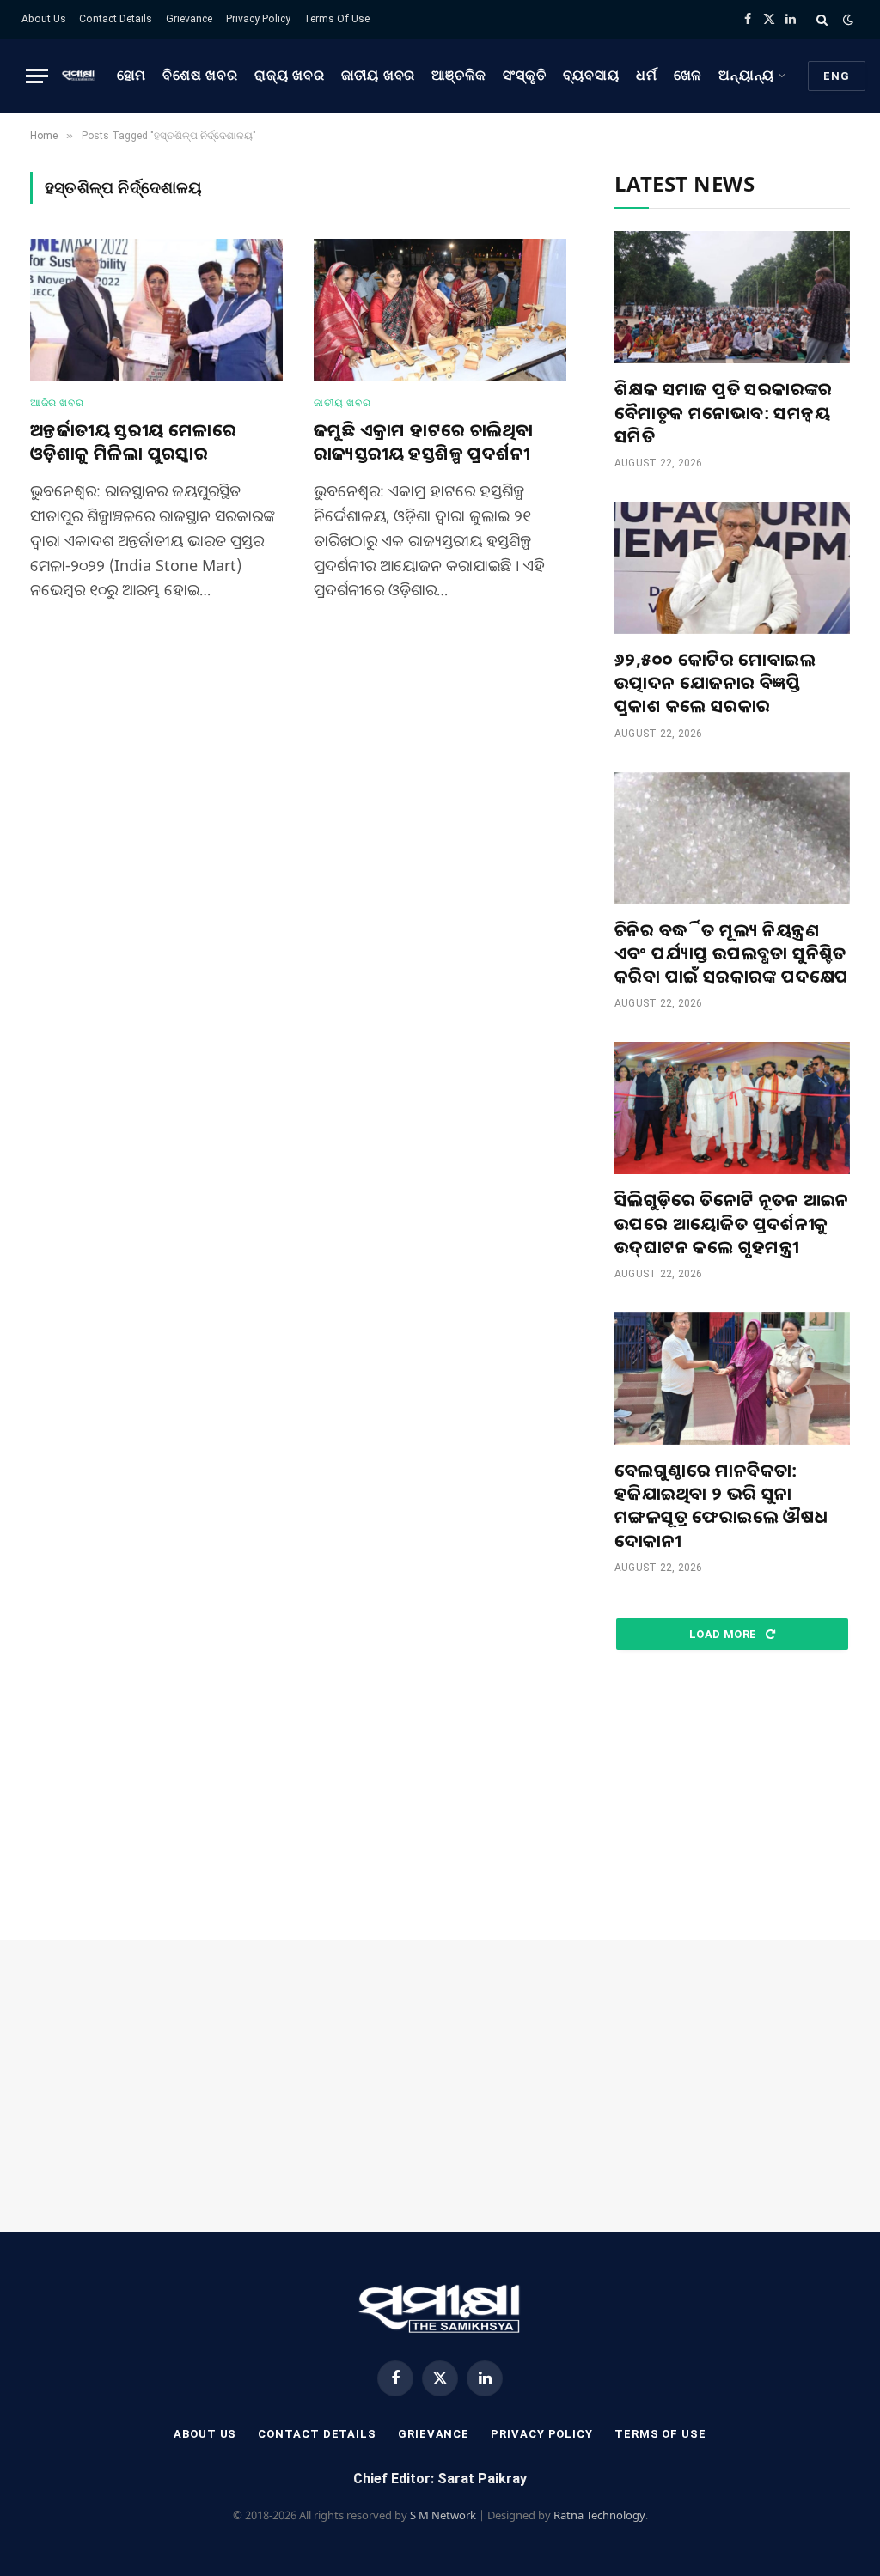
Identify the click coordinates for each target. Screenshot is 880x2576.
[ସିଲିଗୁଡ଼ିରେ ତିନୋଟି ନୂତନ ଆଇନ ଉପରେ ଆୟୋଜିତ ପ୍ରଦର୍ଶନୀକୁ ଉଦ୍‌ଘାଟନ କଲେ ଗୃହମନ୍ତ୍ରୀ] (732, 1108)
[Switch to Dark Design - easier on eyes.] (846, 20)
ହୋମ (132, 76)
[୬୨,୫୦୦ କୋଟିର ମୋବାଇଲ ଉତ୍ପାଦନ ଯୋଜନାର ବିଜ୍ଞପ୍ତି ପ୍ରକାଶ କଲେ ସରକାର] (732, 568)
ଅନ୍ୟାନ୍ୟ (746, 76)
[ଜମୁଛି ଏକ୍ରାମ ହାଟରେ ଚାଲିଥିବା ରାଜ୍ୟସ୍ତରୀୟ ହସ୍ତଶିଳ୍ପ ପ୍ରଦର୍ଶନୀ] (440, 310)
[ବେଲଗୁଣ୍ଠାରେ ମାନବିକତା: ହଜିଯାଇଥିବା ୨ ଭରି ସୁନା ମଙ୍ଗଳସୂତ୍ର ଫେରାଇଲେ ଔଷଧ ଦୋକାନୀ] (732, 1379)
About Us (44, 19)
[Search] (822, 19)
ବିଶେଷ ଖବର (200, 76)
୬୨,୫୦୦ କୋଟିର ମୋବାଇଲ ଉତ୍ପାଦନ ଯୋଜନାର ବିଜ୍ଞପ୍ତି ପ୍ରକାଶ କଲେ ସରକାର (715, 682)
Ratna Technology (599, 2515)
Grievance (189, 19)
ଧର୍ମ (647, 76)
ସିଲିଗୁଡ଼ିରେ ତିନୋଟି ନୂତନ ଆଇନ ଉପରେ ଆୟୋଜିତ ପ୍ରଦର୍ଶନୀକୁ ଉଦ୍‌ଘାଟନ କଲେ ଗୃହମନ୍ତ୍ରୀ (732, 1223)
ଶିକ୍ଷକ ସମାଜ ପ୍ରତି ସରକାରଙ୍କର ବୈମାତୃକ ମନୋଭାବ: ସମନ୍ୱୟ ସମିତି (724, 412)
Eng (837, 76)
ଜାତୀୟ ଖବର (378, 76)
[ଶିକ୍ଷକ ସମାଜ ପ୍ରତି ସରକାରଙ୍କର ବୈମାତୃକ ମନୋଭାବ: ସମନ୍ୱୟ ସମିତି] (732, 297)
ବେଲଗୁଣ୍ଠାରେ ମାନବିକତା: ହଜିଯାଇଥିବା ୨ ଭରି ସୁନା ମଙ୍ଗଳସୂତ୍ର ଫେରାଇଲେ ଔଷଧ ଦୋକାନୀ (721, 1505)
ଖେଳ (688, 76)
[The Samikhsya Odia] (78, 76)
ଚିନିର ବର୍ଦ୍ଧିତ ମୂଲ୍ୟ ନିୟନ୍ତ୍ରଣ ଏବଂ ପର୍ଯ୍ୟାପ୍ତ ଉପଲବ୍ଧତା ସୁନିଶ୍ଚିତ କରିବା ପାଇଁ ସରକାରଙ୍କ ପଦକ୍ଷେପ (732, 953)
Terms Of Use (336, 19)
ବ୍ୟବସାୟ (591, 76)
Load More (724, 1634)
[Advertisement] (732, 1796)
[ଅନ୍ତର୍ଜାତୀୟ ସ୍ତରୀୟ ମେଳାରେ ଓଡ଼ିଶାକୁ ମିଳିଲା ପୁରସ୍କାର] (156, 310)
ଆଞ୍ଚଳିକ (459, 76)
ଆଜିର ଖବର (57, 403)
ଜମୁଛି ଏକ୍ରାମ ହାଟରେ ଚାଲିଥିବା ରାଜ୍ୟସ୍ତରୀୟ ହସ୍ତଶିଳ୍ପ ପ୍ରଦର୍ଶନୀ (423, 442)
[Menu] (37, 76)
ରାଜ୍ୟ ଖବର (289, 76)
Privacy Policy (258, 19)
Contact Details (116, 19)
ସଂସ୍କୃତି (524, 76)
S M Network (443, 2515)
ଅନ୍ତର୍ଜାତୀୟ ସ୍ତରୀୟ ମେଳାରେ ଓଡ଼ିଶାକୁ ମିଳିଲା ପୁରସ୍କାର (133, 442)
